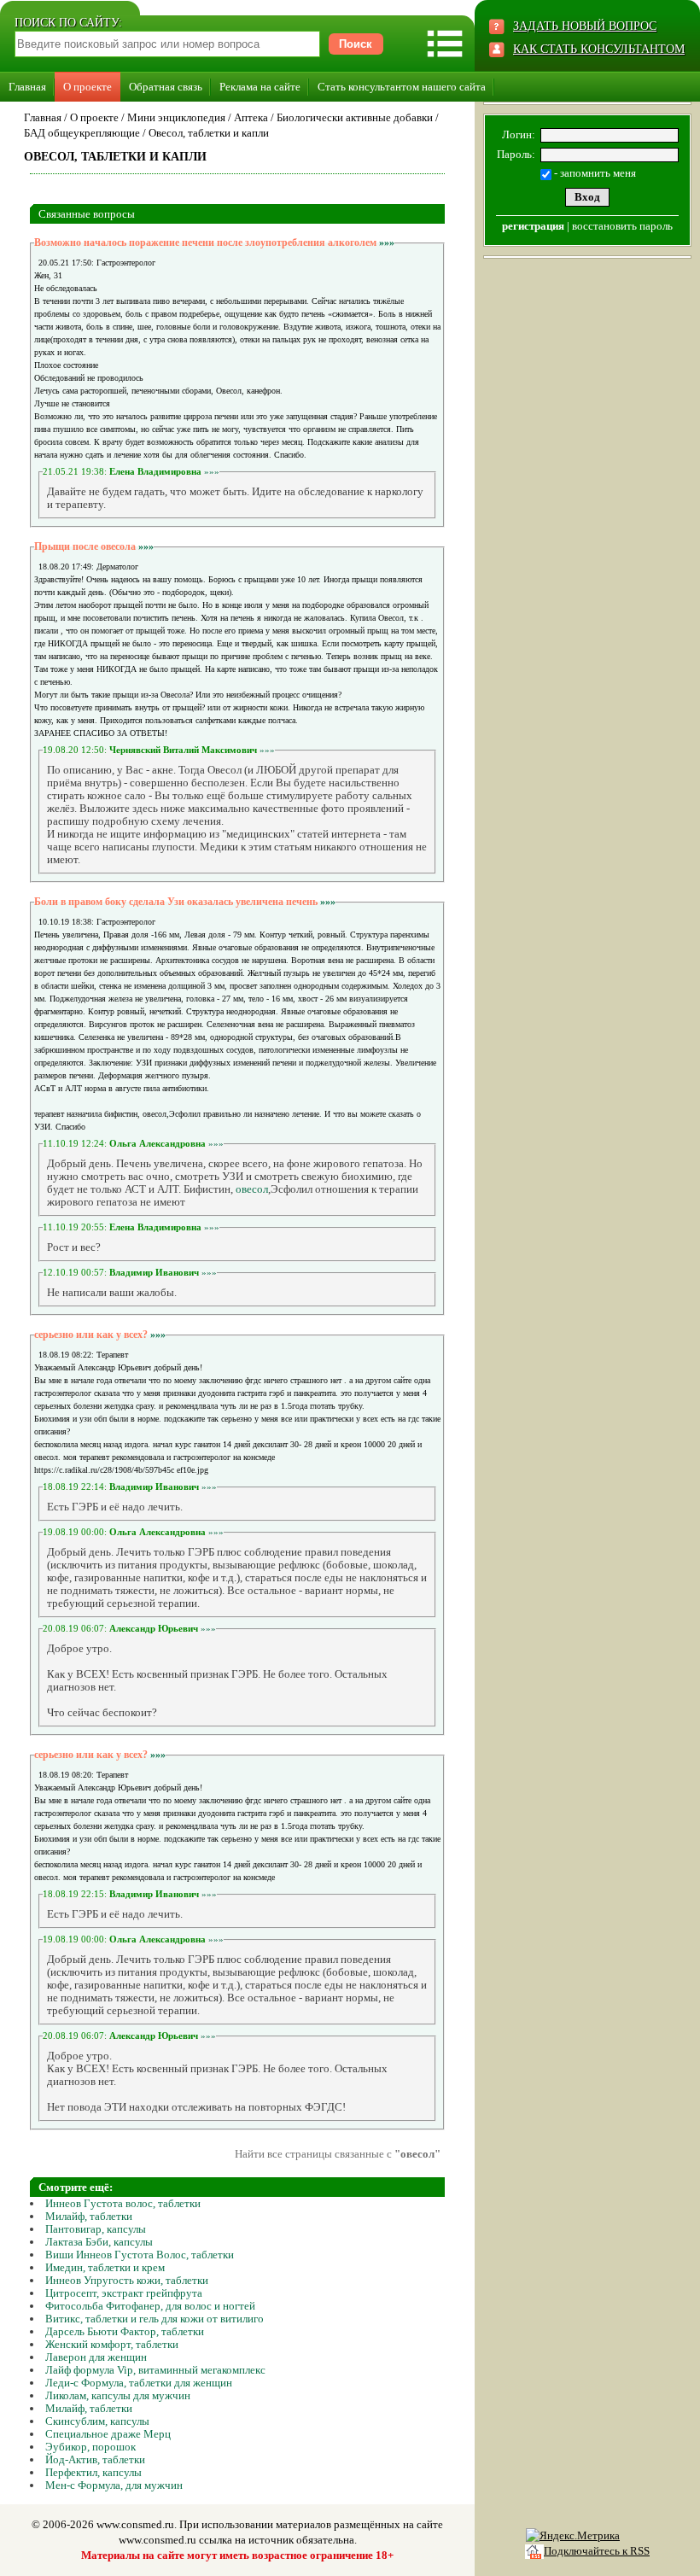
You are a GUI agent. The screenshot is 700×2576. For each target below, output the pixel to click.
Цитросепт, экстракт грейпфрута (124, 2293)
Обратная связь (166, 87)
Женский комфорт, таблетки (112, 2344)
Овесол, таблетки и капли (209, 133)
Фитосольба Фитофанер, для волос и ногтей (150, 2306)
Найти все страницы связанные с (338, 2154)
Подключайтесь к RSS (597, 2551)
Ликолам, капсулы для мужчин (118, 2395)
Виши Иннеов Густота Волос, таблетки (140, 2255)
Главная (27, 87)
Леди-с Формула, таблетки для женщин (139, 2383)
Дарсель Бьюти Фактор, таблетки (125, 2331)
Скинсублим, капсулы (97, 2421)
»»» (387, 242)
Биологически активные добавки (355, 117)
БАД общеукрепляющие (82, 133)
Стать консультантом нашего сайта (402, 87)
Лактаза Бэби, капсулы (99, 2242)
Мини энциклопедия (176, 117)
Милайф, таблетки (89, 2216)
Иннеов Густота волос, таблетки (123, 2203)
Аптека (251, 117)
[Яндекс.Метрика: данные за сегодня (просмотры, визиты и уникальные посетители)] (573, 2536)
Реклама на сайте (260, 87)
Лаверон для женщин (96, 2357)
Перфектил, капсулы (93, 2472)
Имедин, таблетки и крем (105, 2267)
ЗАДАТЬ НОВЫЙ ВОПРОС (585, 26)
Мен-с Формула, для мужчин (114, 2485)
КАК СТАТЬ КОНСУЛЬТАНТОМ (599, 49)
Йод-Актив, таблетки (95, 2459)
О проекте (87, 87)
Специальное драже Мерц (108, 2434)
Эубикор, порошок (90, 2447)
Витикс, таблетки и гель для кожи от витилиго (155, 2319)
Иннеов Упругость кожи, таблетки (127, 2280)
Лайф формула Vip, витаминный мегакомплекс (155, 2370)
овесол (252, 1189)
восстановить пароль (622, 226)
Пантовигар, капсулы (96, 2229)
